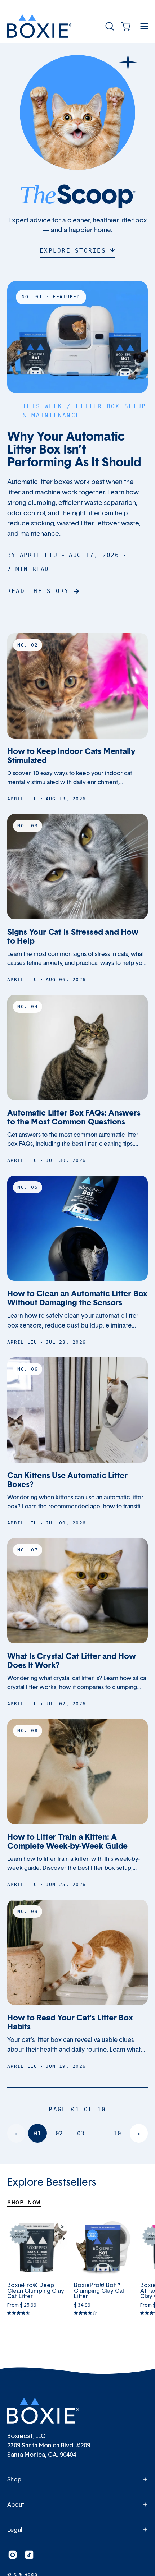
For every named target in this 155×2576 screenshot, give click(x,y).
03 (81, 2133)
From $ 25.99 (22, 2305)
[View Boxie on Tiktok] (29, 2555)
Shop (14, 2479)
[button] (109, 26)
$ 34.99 (82, 2305)
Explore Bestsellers (52, 2182)
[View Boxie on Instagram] (13, 2555)
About (16, 2504)
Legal (15, 2530)
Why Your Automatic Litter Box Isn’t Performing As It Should (74, 449)
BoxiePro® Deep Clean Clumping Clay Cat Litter (36, 2291)
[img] (19, 2313)
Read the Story (38, 591)
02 (59, 2133)
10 (118, 2133)
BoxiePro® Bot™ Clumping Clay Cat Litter (99, 2291)
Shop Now (24, 2202)
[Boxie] (40, 26)
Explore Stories (73, 251)
